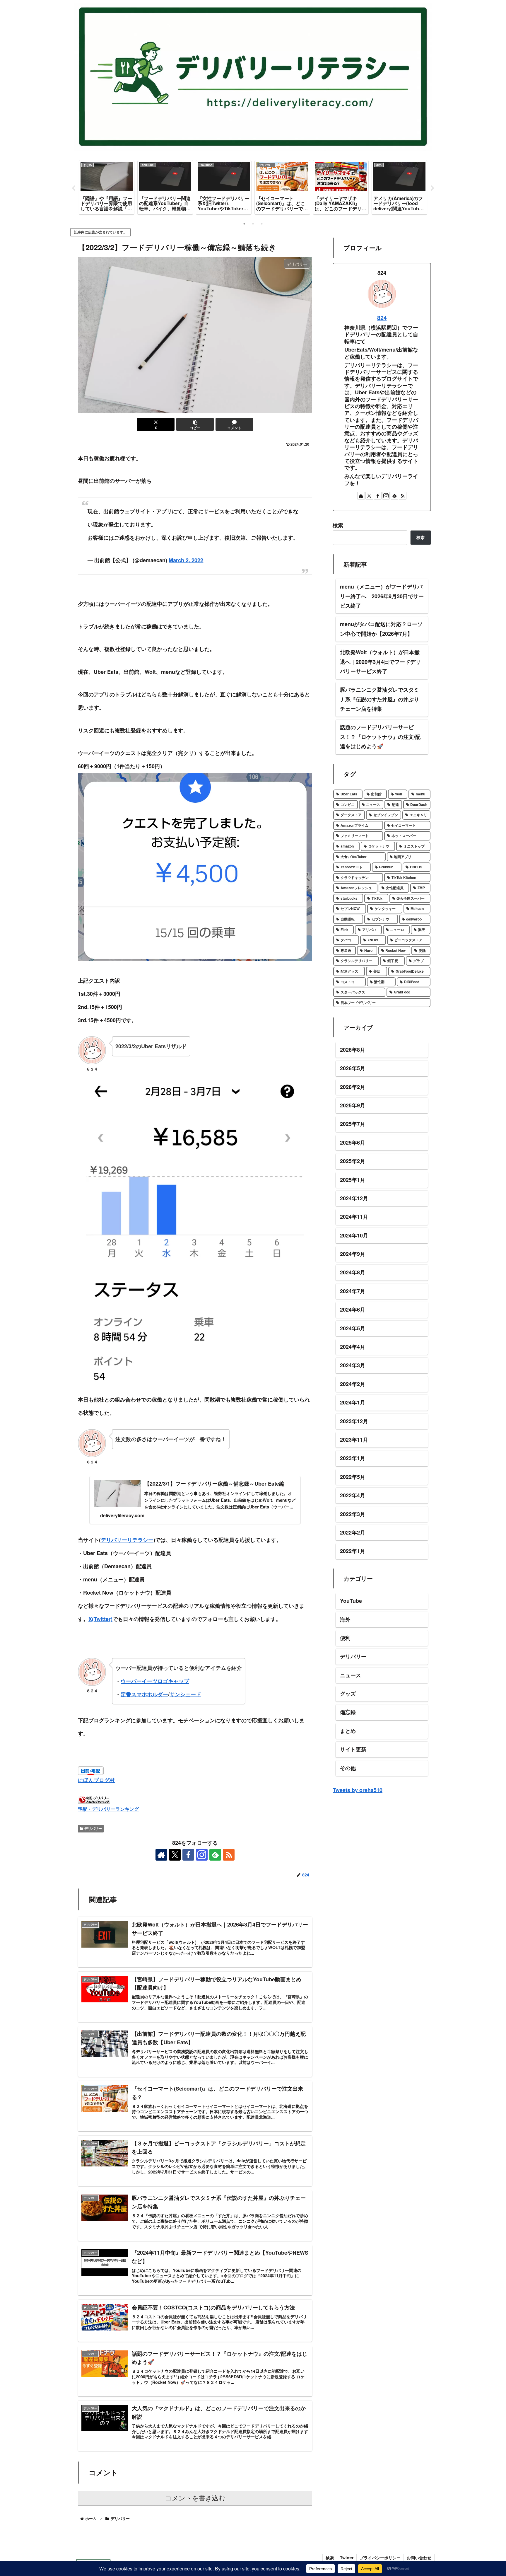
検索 (338, 525)
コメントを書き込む (195, 2498)
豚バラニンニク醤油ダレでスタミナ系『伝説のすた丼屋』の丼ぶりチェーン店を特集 (379, 699)
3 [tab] (262, 224)
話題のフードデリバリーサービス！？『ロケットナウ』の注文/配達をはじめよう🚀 (380, 737)
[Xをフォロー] (175, 1855)
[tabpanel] (107, 187)
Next (433, 188)
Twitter (347, 2558)
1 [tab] (244, 224)
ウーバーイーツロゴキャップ (155, 1681)
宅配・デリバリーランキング (108, 1809)
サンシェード (185, 1694)
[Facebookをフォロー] (188, 1855)
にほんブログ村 (96, 1780)
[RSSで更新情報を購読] (229, 1855)
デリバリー (93, 1828)
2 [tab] (253, 224)
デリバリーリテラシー (127, 1540)
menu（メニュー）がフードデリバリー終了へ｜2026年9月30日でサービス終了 (382, 596)
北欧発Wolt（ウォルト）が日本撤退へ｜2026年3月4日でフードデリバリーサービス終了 (380, 662)
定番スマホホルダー (144, 1694)
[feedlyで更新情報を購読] (215, 1855)
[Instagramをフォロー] (202, 1855)
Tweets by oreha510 (358, 1790)
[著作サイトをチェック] (161, 1855)
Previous (73, 188)
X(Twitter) (100, 1619)
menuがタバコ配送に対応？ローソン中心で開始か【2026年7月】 (381, 629)
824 (382, 318)
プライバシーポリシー (380, 2558)
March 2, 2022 (186, 560)
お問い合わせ (419, 2558)
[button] (195, 424)
